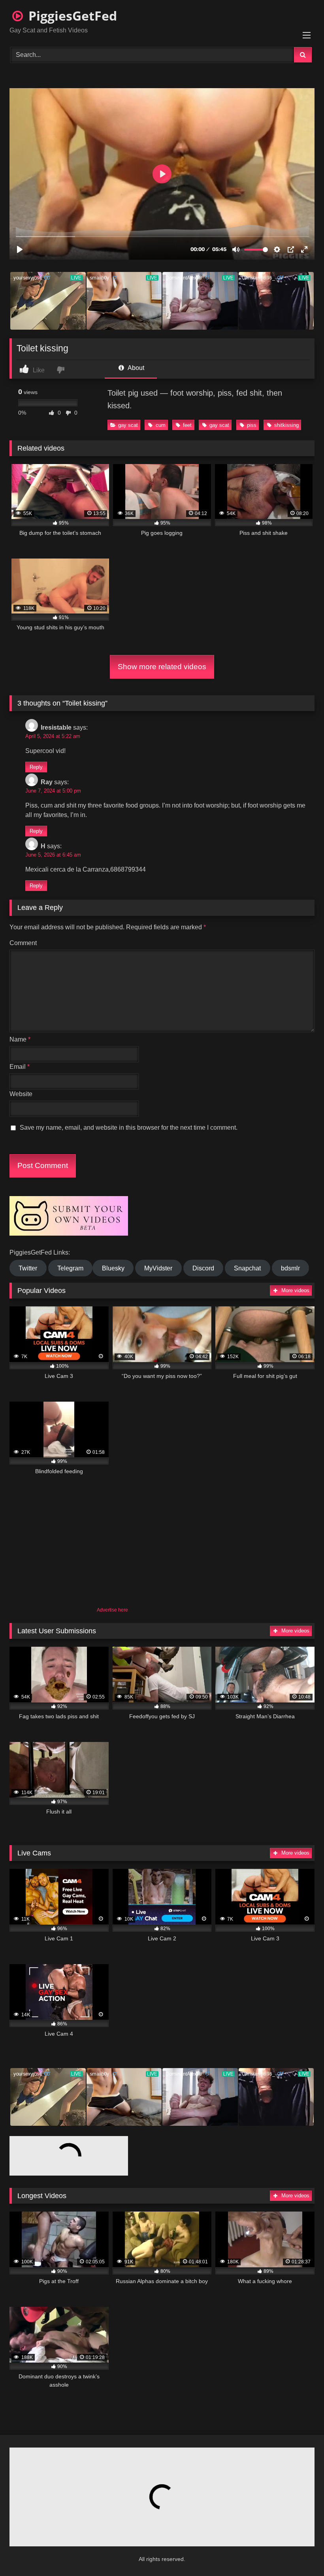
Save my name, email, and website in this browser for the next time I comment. (129, 1128)
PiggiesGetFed (71, 16)
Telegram (70, 1268)
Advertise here (112, 1610)
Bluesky (113, 1268)
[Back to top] (299, 2552)
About (135, 368)
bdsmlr (290, 1268)
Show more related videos (162, 667)
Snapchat (247, 1268)
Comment (23, 943)
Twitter (28, 1268)
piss (252, 425)
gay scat (128, 425)
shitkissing (286, 425)
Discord (203, 1268)
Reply (36, 767)
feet (187, 425)
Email (20, 1067)
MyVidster (158, 1268)
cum (161, 425)
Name (20, 1039)
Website (21, 1094)
